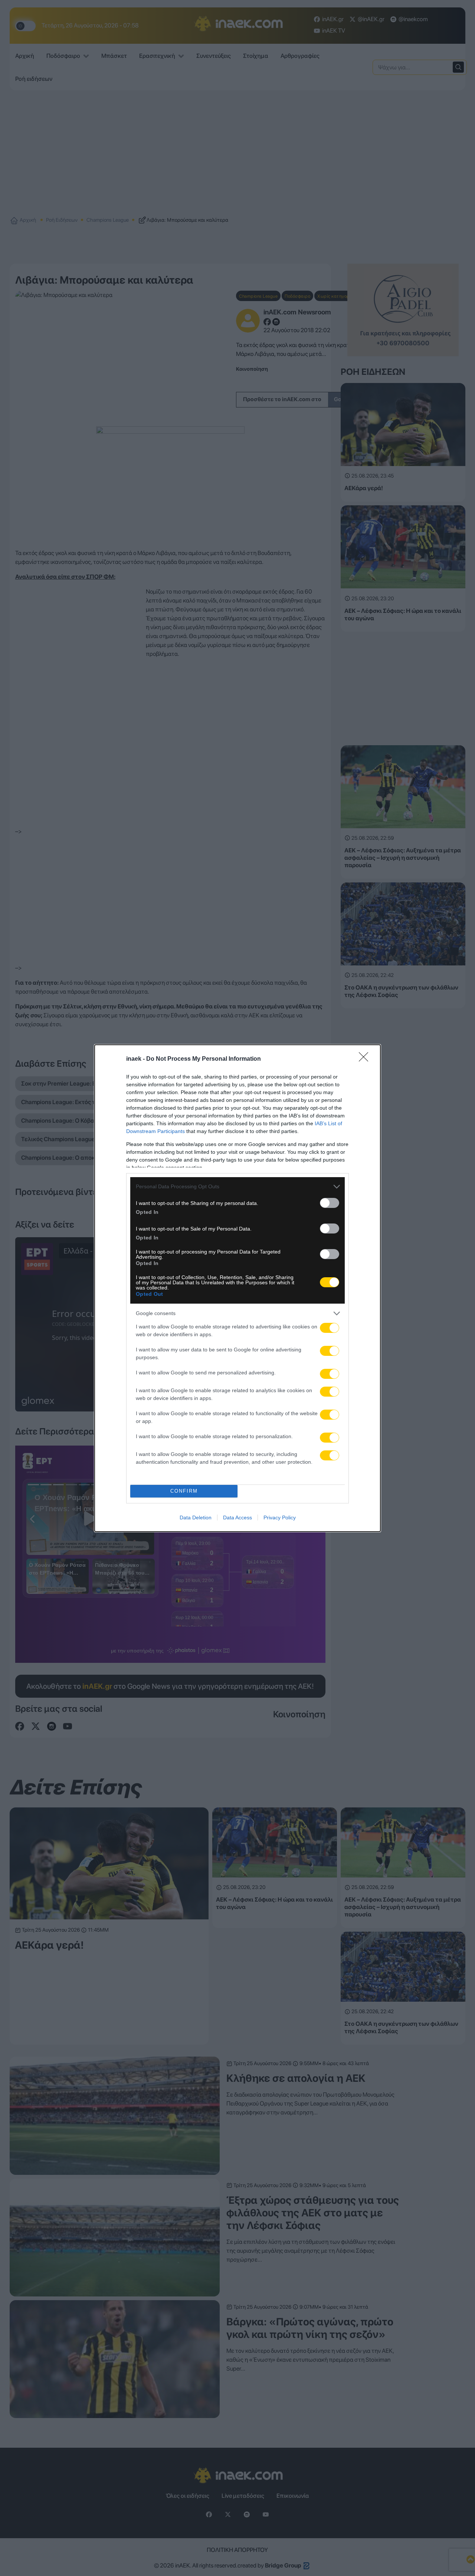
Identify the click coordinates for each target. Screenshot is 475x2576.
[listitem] (237, 1187)
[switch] (330, 1203)
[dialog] (237, 1288)
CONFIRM (184, 1491)
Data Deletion (196, 1517)
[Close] (366, 1059)
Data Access (237, 1517)
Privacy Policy (280, 1517)
